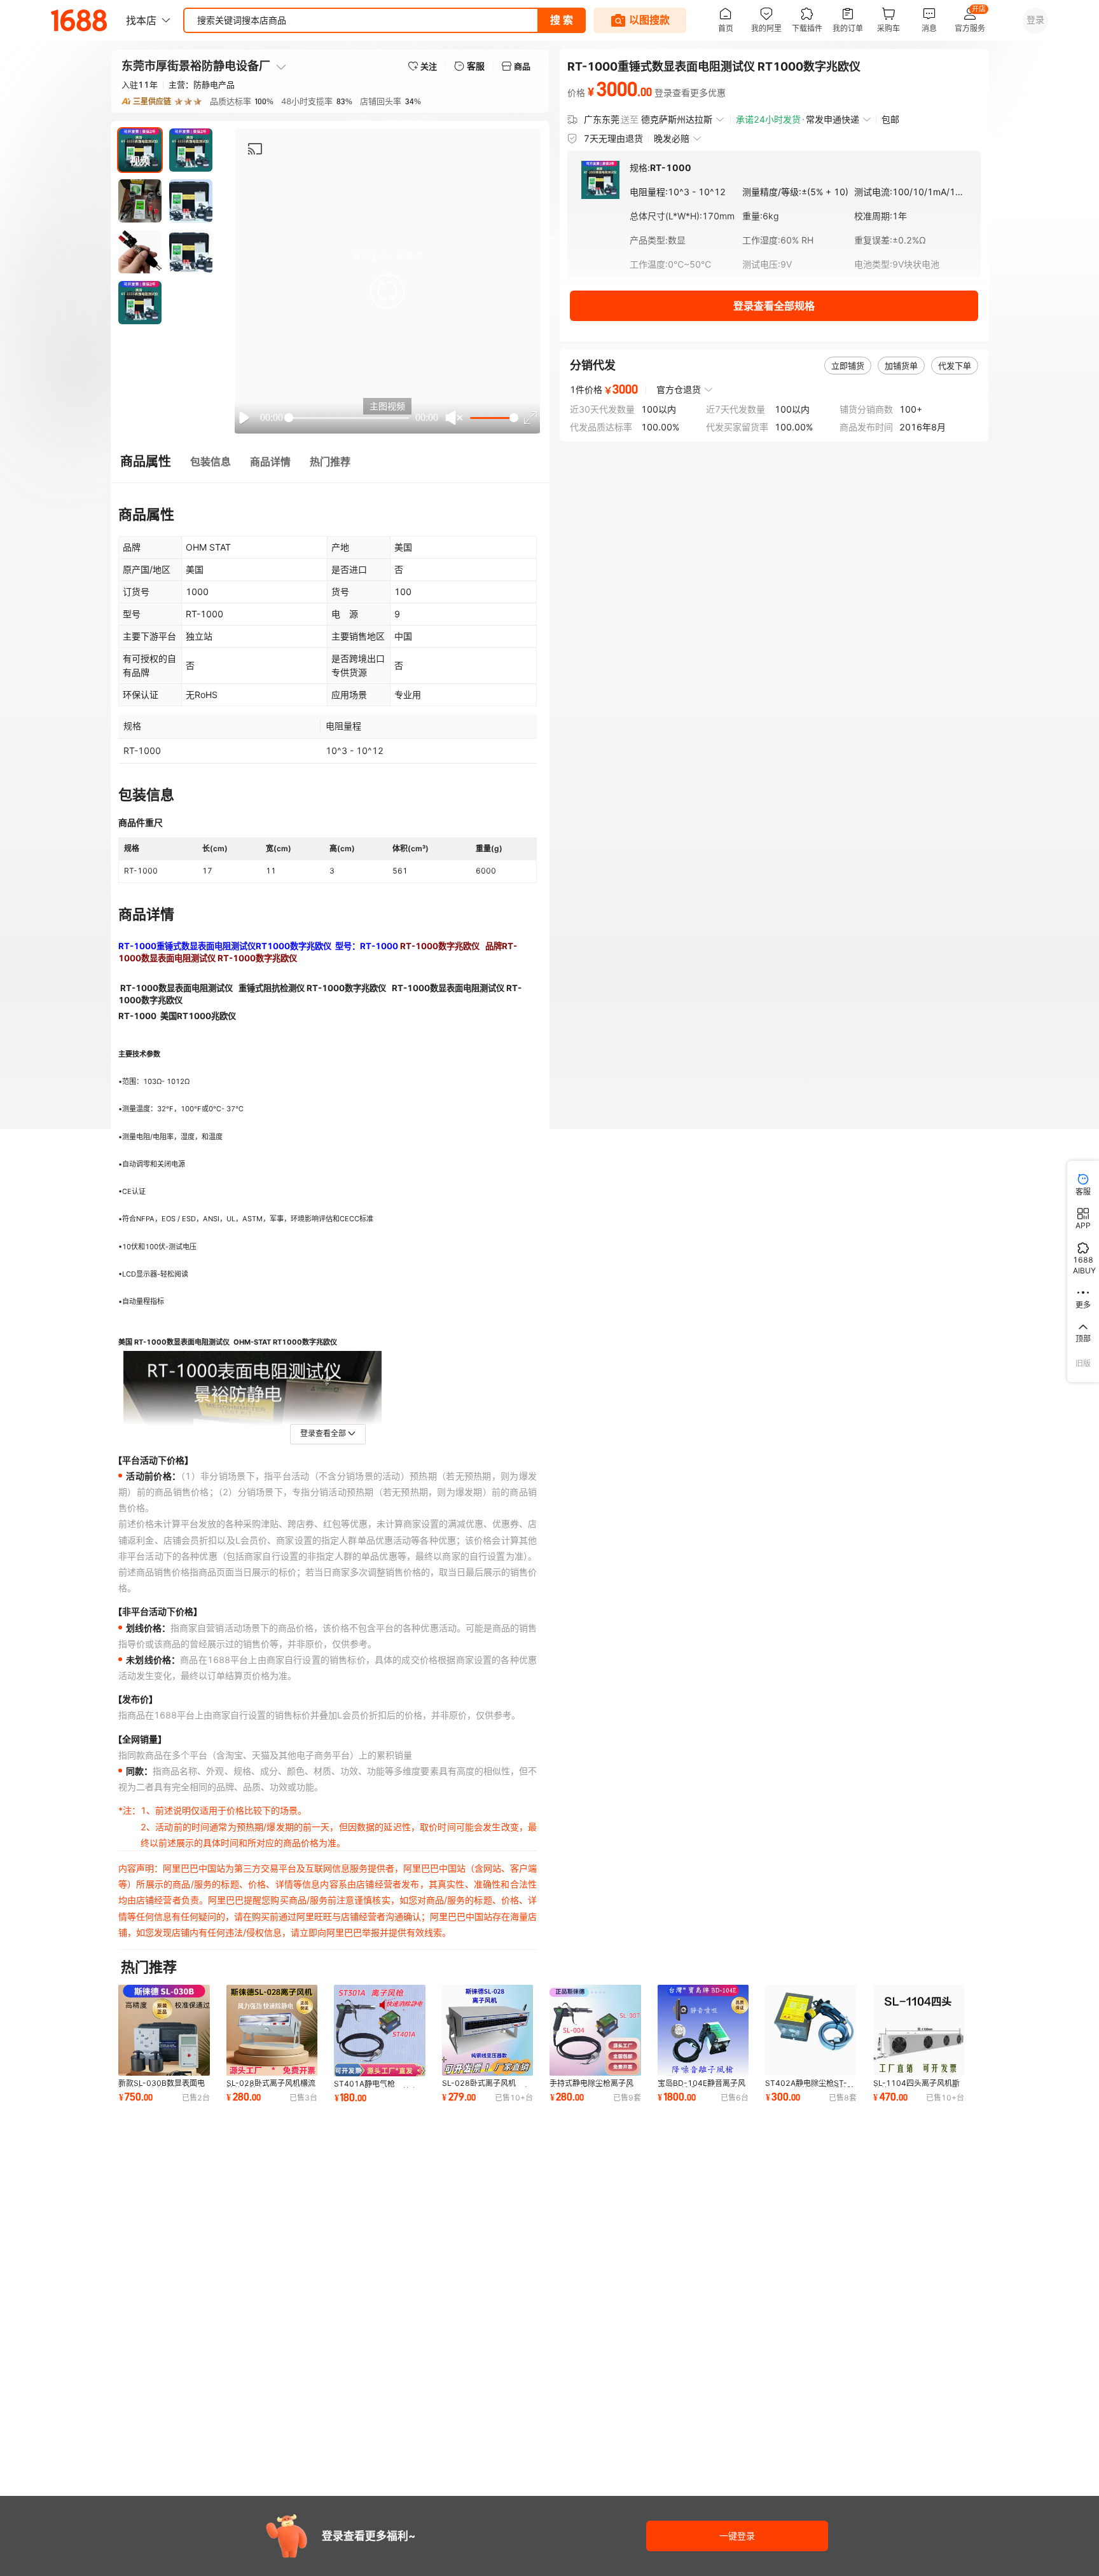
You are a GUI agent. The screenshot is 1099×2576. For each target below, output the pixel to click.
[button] (387, 291)
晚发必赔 (672, 138)
